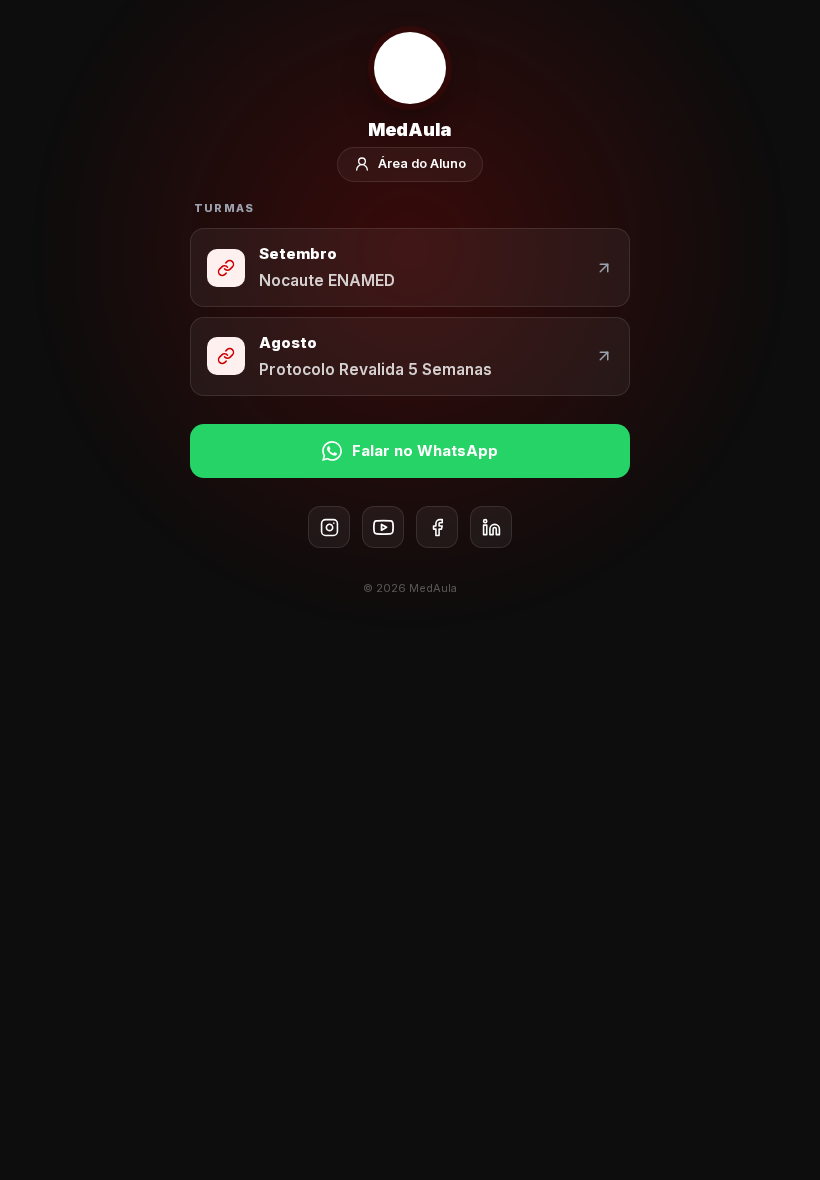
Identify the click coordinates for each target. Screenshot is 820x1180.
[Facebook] (437, 527)
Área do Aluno (422, 163)
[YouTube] (383, 527)
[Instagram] (329, 527)
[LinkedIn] (491, 527)
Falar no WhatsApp (425, 450)
